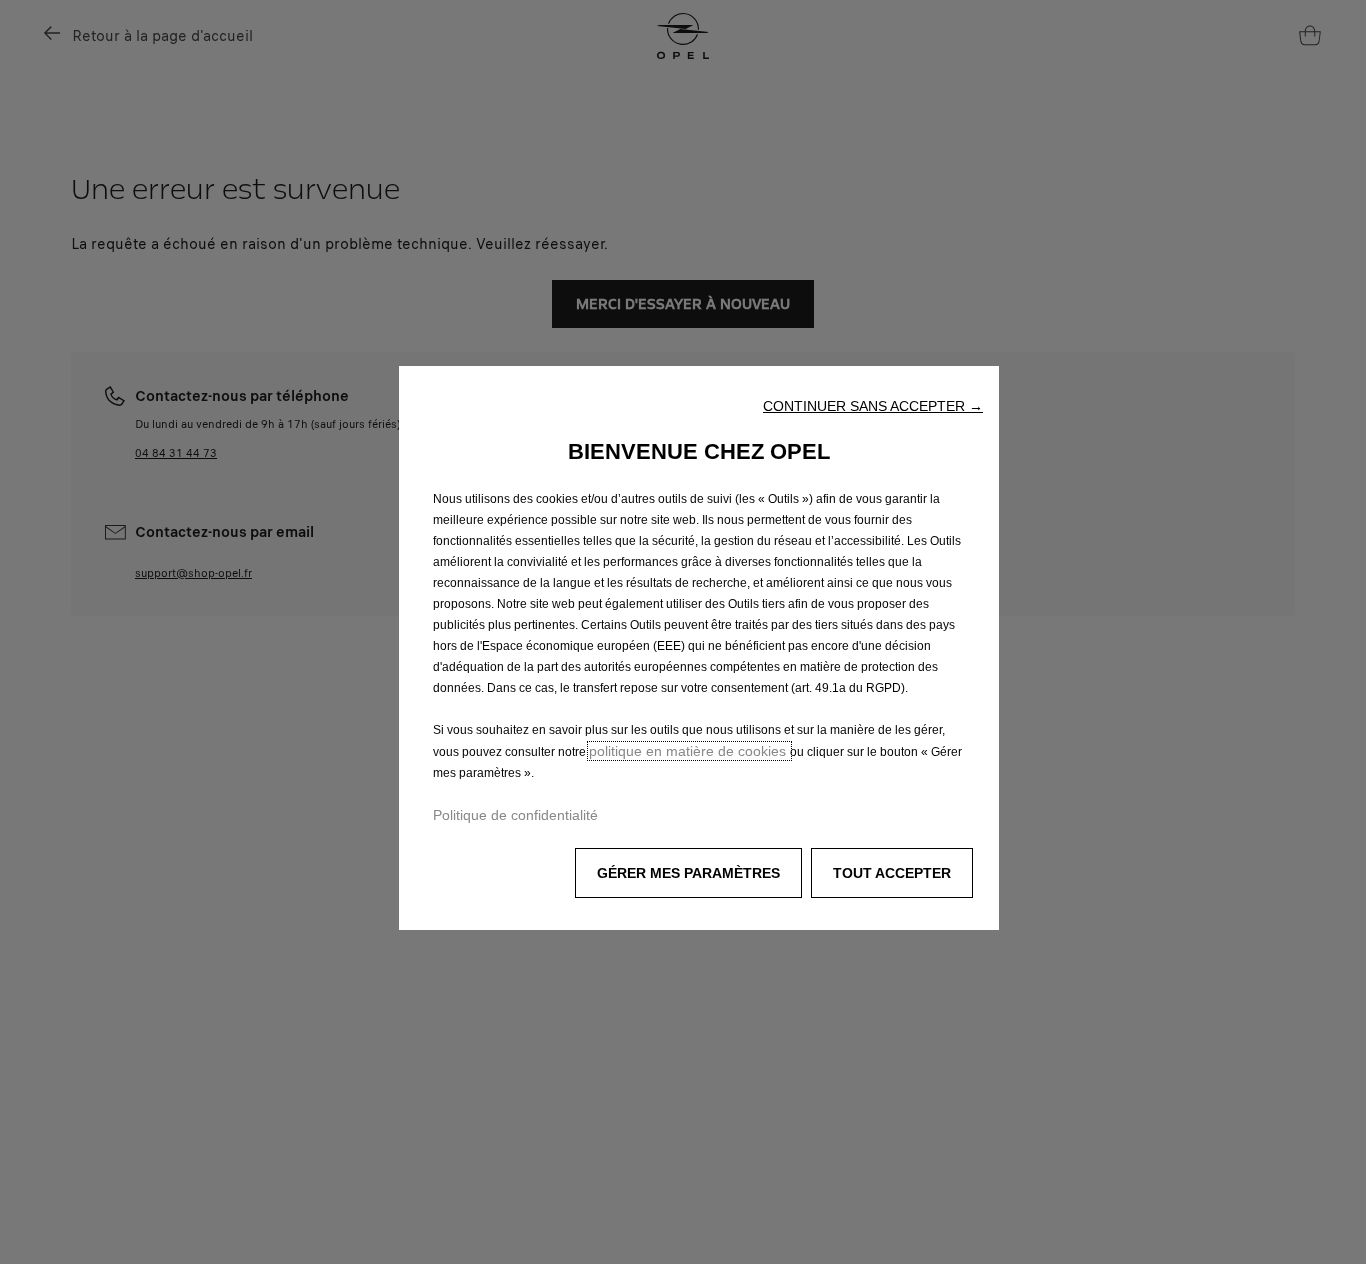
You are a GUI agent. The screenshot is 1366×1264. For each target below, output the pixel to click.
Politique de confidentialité (515, 815)
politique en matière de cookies (689, 751)
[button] (873, 406)
